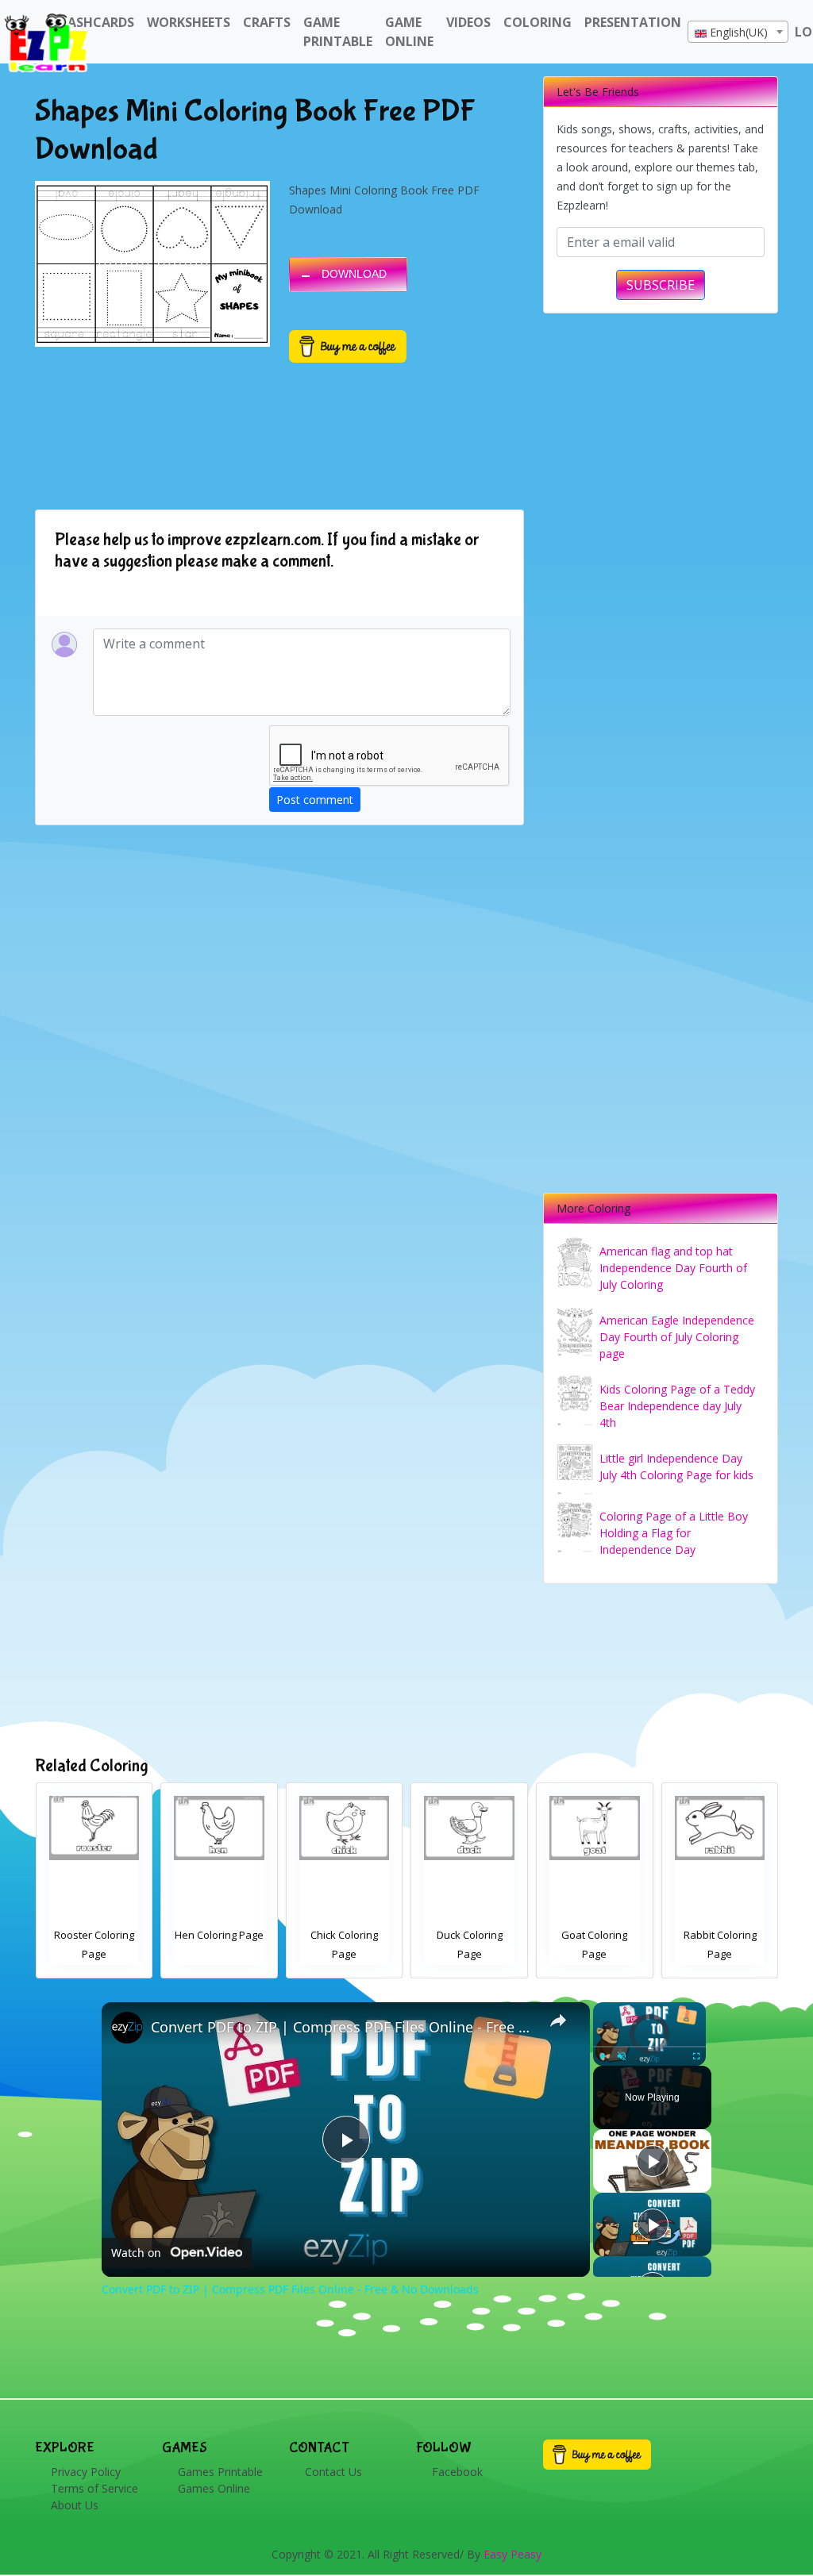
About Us (75, 2505)
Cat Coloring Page (719, 1935)
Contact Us (333, 2472)
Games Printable (220, 2472)
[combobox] (738, 32)
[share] (558, 2020)
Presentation (633, 22)
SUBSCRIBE (661, 285)
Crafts (267, 22)
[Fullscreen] (696, 2056)
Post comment (315, 800)
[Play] (603, 2056)
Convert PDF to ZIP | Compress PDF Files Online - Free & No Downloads (343, 2027)
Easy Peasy (512, 2554)
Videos (468, 22)
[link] (127, 2028)
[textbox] (738, 33)
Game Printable (338, 32)
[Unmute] (622, 2056)
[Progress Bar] (649, 2047)
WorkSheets (189, 22)
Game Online (409, 32)
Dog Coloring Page (594, 1935)
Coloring (538, 22)
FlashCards (94, 22)
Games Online (214, 2488)
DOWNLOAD (354, 274)
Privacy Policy (86, 2472)
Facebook (457, 2472)
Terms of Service (94, 2488)
